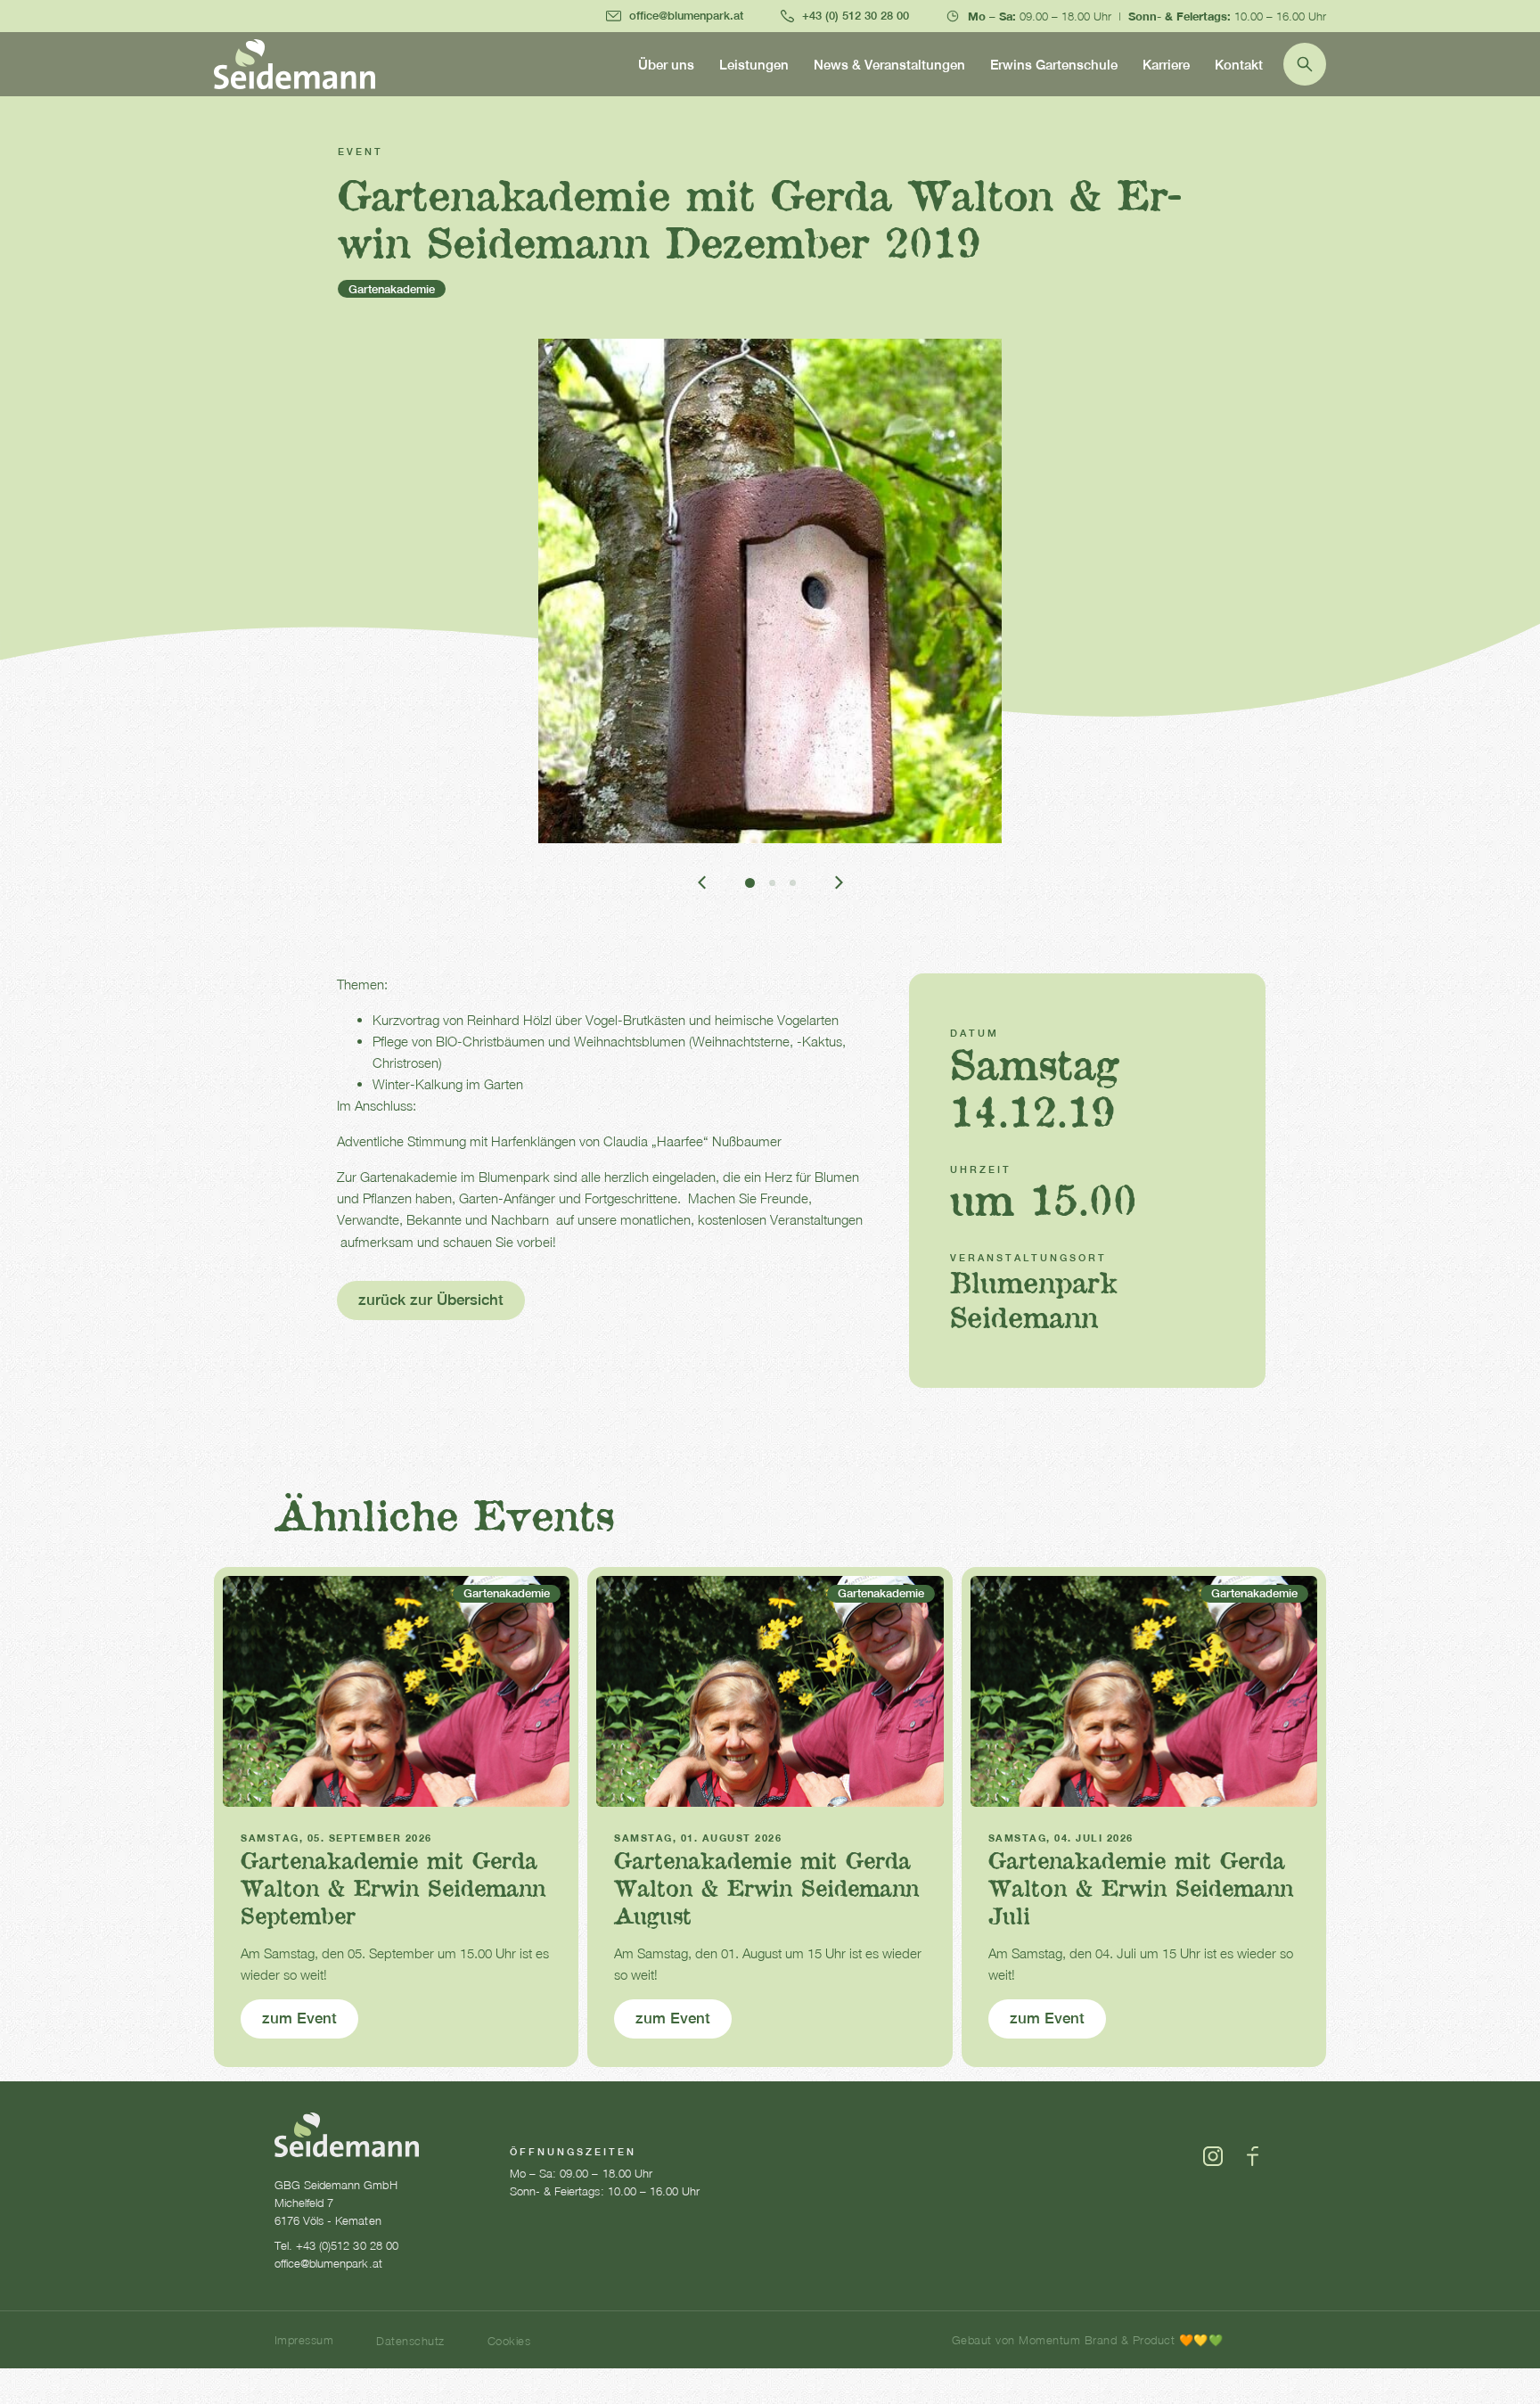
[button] (702, 882)
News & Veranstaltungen (889, 65)
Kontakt (1239, 65)
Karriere (1166, 65)
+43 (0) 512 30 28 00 (856, 16)
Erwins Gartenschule (1054, 65)
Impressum (304, 2340)
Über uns (666, 65)
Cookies (509, 2341)
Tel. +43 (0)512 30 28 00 (336, 2245)
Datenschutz (410, 2341)
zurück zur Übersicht (431, 1300)
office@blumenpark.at (686, 16)
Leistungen (754, 65)
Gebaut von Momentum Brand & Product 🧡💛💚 (1087, 2340)
